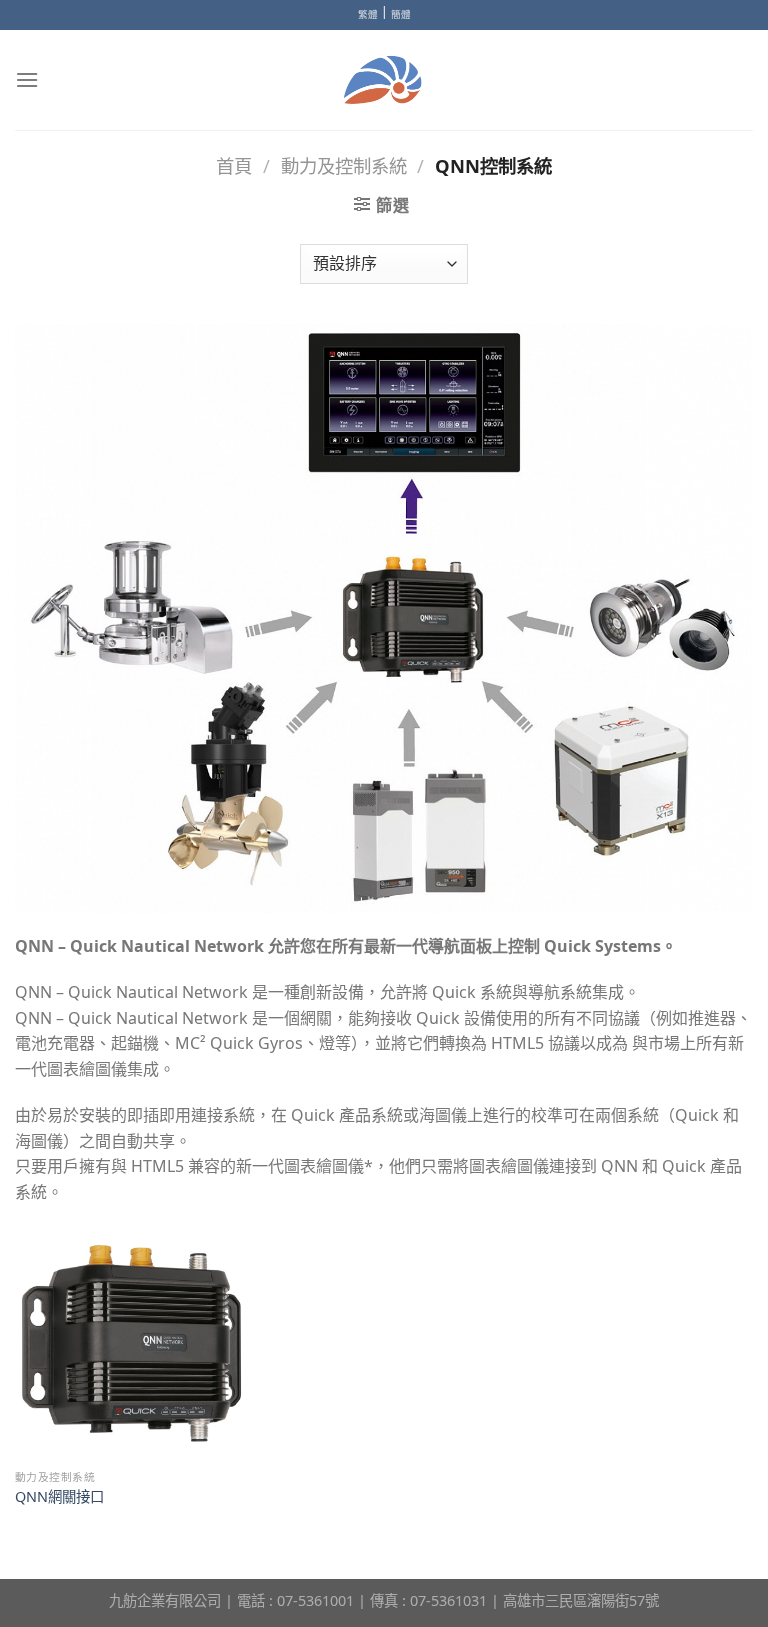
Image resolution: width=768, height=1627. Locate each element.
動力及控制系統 (344, 165)
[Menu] (27, 79)
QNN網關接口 (59, 1497)
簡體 (401, 14)
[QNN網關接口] (131, 1342)
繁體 (368, 14)
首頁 (234, 165)
